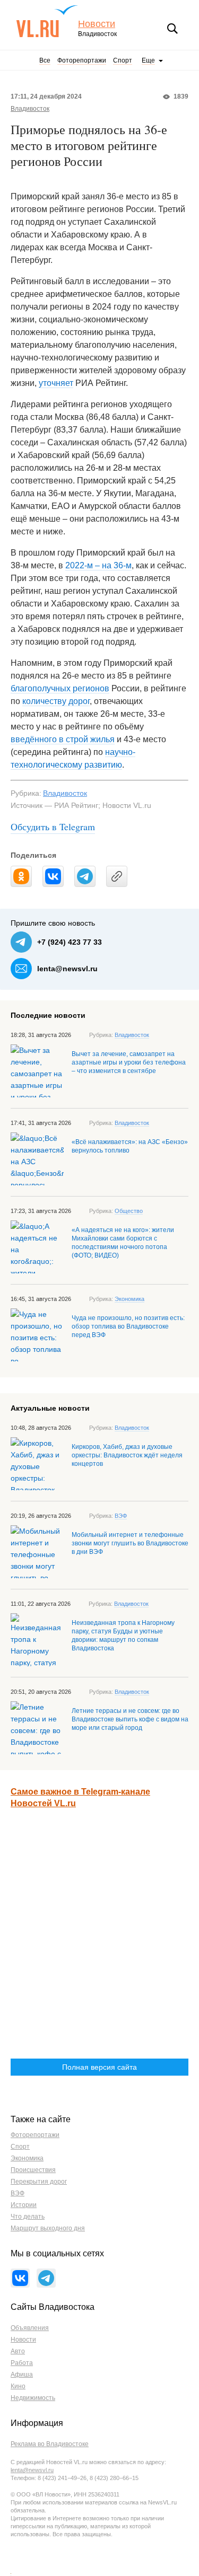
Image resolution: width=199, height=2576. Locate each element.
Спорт (123, 60)
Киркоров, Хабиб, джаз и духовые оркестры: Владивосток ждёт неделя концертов (127, 1455)
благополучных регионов (60, 688)
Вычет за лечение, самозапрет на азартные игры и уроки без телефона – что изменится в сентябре (129, 1062)
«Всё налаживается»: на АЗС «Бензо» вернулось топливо (130, 1146)
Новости (97, 24)
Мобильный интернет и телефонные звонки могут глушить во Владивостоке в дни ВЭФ (130, 1543)
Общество (129, 1211)
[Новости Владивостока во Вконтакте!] (20, 2278)
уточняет (56, 383)
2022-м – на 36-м (98, 565)
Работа (22, 2363)
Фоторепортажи (82, 60)
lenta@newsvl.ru (67, 969)
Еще (148, 60)
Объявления (30, 2328)
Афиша (22, 2375)
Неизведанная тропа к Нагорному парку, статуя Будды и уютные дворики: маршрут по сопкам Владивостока (123, 1636)
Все (45, 60)
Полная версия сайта (99, 2067)
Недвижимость (33, 2398)
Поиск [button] (172, 29)
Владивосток (30, 109)
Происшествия (33, 2170)
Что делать (28, 2217)
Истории (24, 2205)
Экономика (129, 1299)
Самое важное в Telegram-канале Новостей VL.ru (80, 1797)
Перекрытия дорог (39, 2182)
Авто (18, 2351)
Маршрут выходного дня (48, 2228)
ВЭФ (121, 1516)
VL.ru (47, 21)
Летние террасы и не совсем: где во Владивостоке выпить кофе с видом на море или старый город (130, 1719)
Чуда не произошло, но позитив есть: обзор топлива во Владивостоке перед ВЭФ (128, 1326)
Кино (18, 2386)
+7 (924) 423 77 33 (70, 942)
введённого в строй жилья (63, 739)
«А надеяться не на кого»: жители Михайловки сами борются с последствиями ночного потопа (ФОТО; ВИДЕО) (123, 1243)
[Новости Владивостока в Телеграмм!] (46, 2278)
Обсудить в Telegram (53, 827)
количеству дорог (56, 701)
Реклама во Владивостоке (50, 2444)
